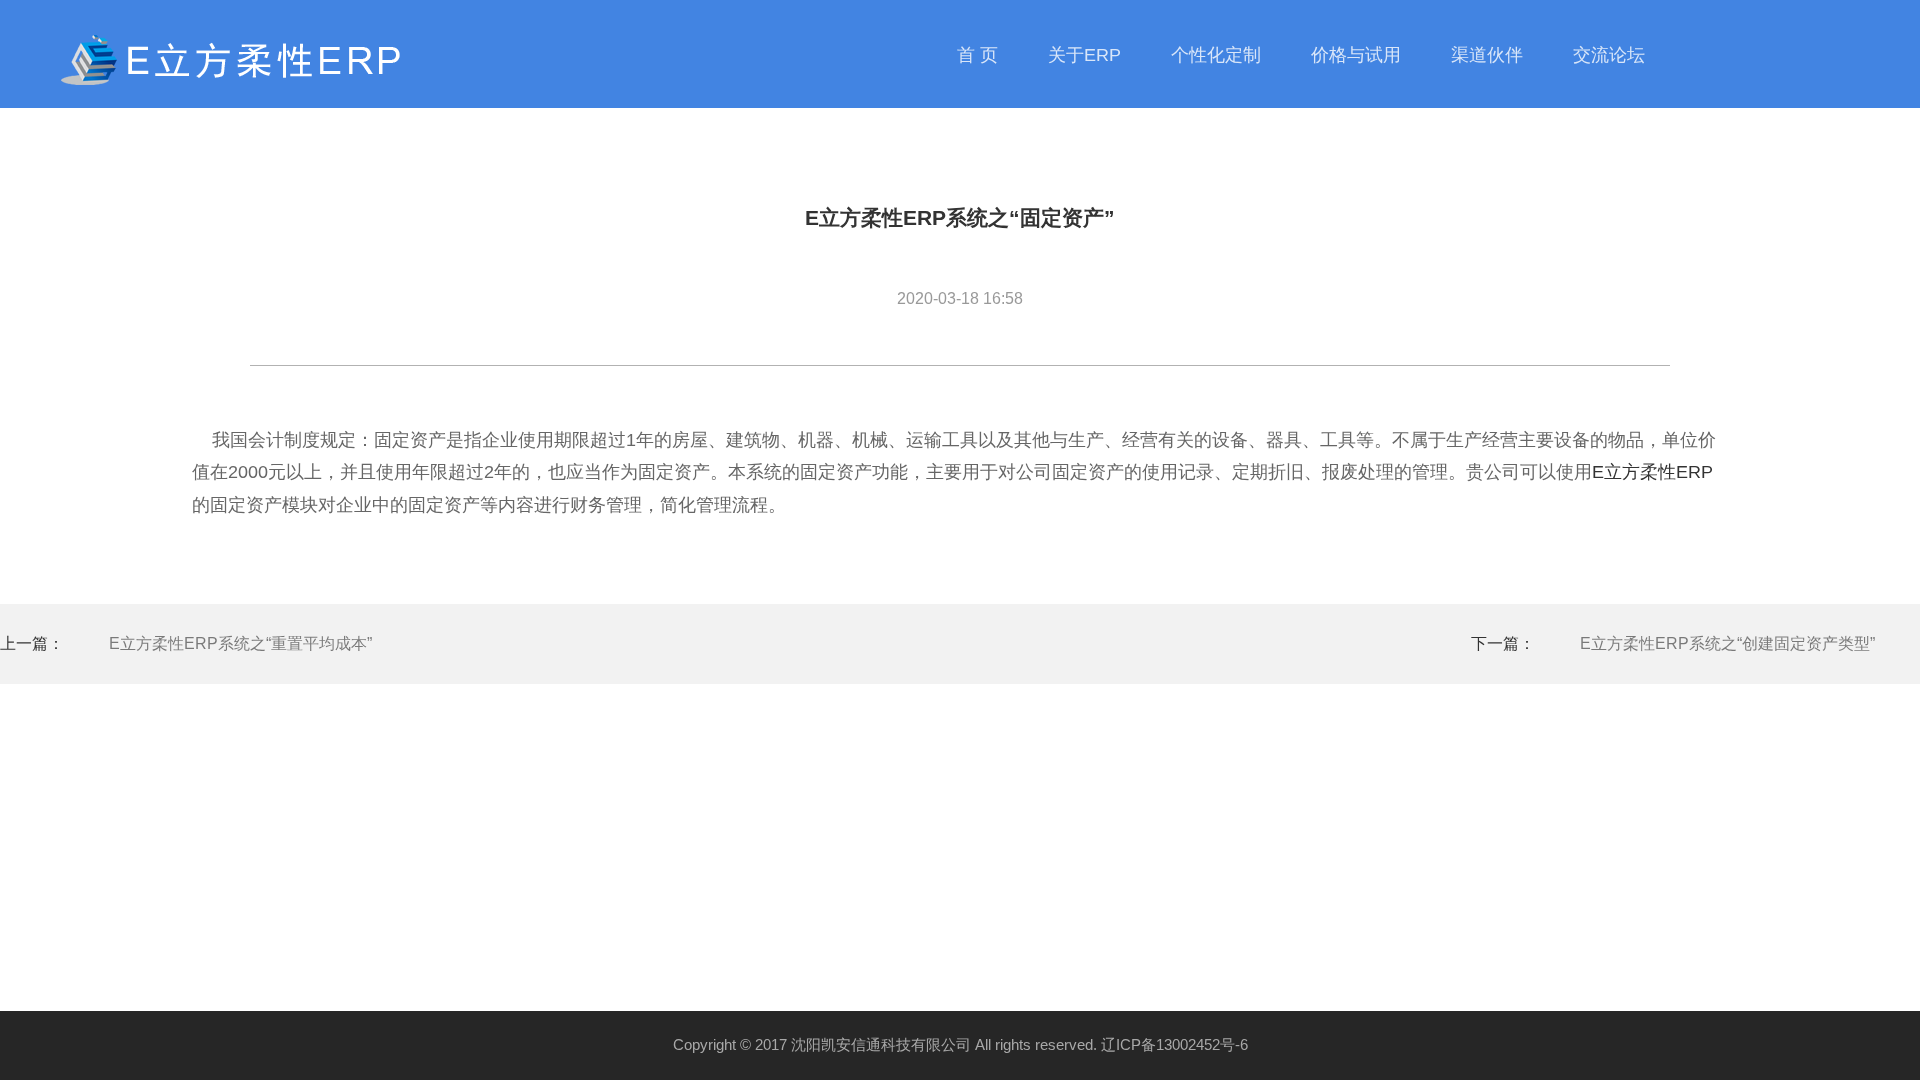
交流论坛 (1609, 55)
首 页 (977, 55)
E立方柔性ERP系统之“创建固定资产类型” (1727, 643)
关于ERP (1084, 55)
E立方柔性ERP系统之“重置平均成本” (240, 643)
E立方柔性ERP (1652, 472)
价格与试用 (1356, 55)
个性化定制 (1216, 55)
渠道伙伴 (1487, 55)
